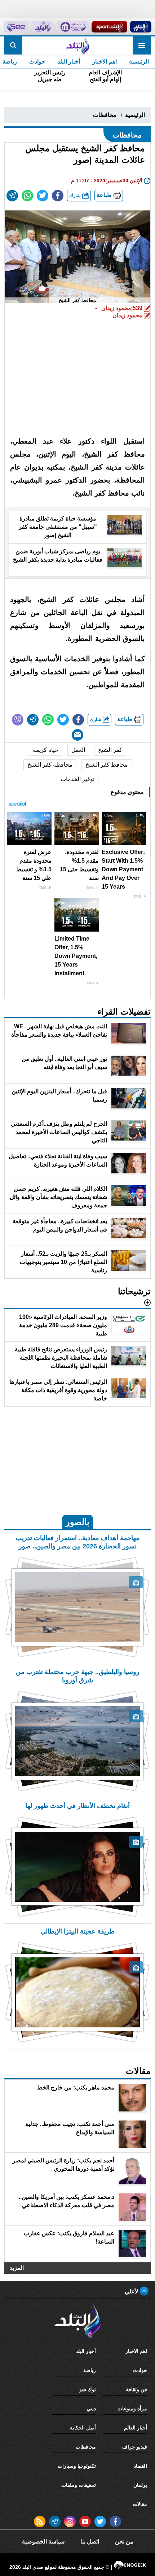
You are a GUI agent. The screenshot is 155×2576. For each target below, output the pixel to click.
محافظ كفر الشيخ (107, 765)
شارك (76, 195)
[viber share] (18, 720)
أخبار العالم (136, 2428)
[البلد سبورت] (109, 27)
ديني (91, 2409)
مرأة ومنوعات (132, 2409)
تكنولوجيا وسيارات (77, 2466)
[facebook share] (58, 196)
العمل (78, 750)
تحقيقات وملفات (79, 2485)
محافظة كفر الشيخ (50, 765)
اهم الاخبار (105, 62)
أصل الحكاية (83, 2428)
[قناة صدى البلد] (141, 27)
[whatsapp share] (27, 196)
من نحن (124, 2542)
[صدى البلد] (77, 45)
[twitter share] (43, 196)
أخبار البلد (69, 62)
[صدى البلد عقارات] (43, 27)
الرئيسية (139, 62)
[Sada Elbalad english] (16, 27)
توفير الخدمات (77, 779)
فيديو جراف (135, 2447)
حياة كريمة (46, 750)
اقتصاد (140, 2466)
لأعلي (132, 2291)
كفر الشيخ (110, 750)
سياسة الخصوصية (43, 2542)
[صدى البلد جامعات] (72, 27)
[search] (13, 45)
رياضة (90, 2370)
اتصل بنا (90, 2542)
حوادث (37, 62)
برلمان (140, 2485)
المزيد (17, 2268)
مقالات (140, 2504)
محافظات (105, 115)
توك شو (88, 2389)
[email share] (12, 196)
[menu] (142, 45)
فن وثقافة (136, 2389)
